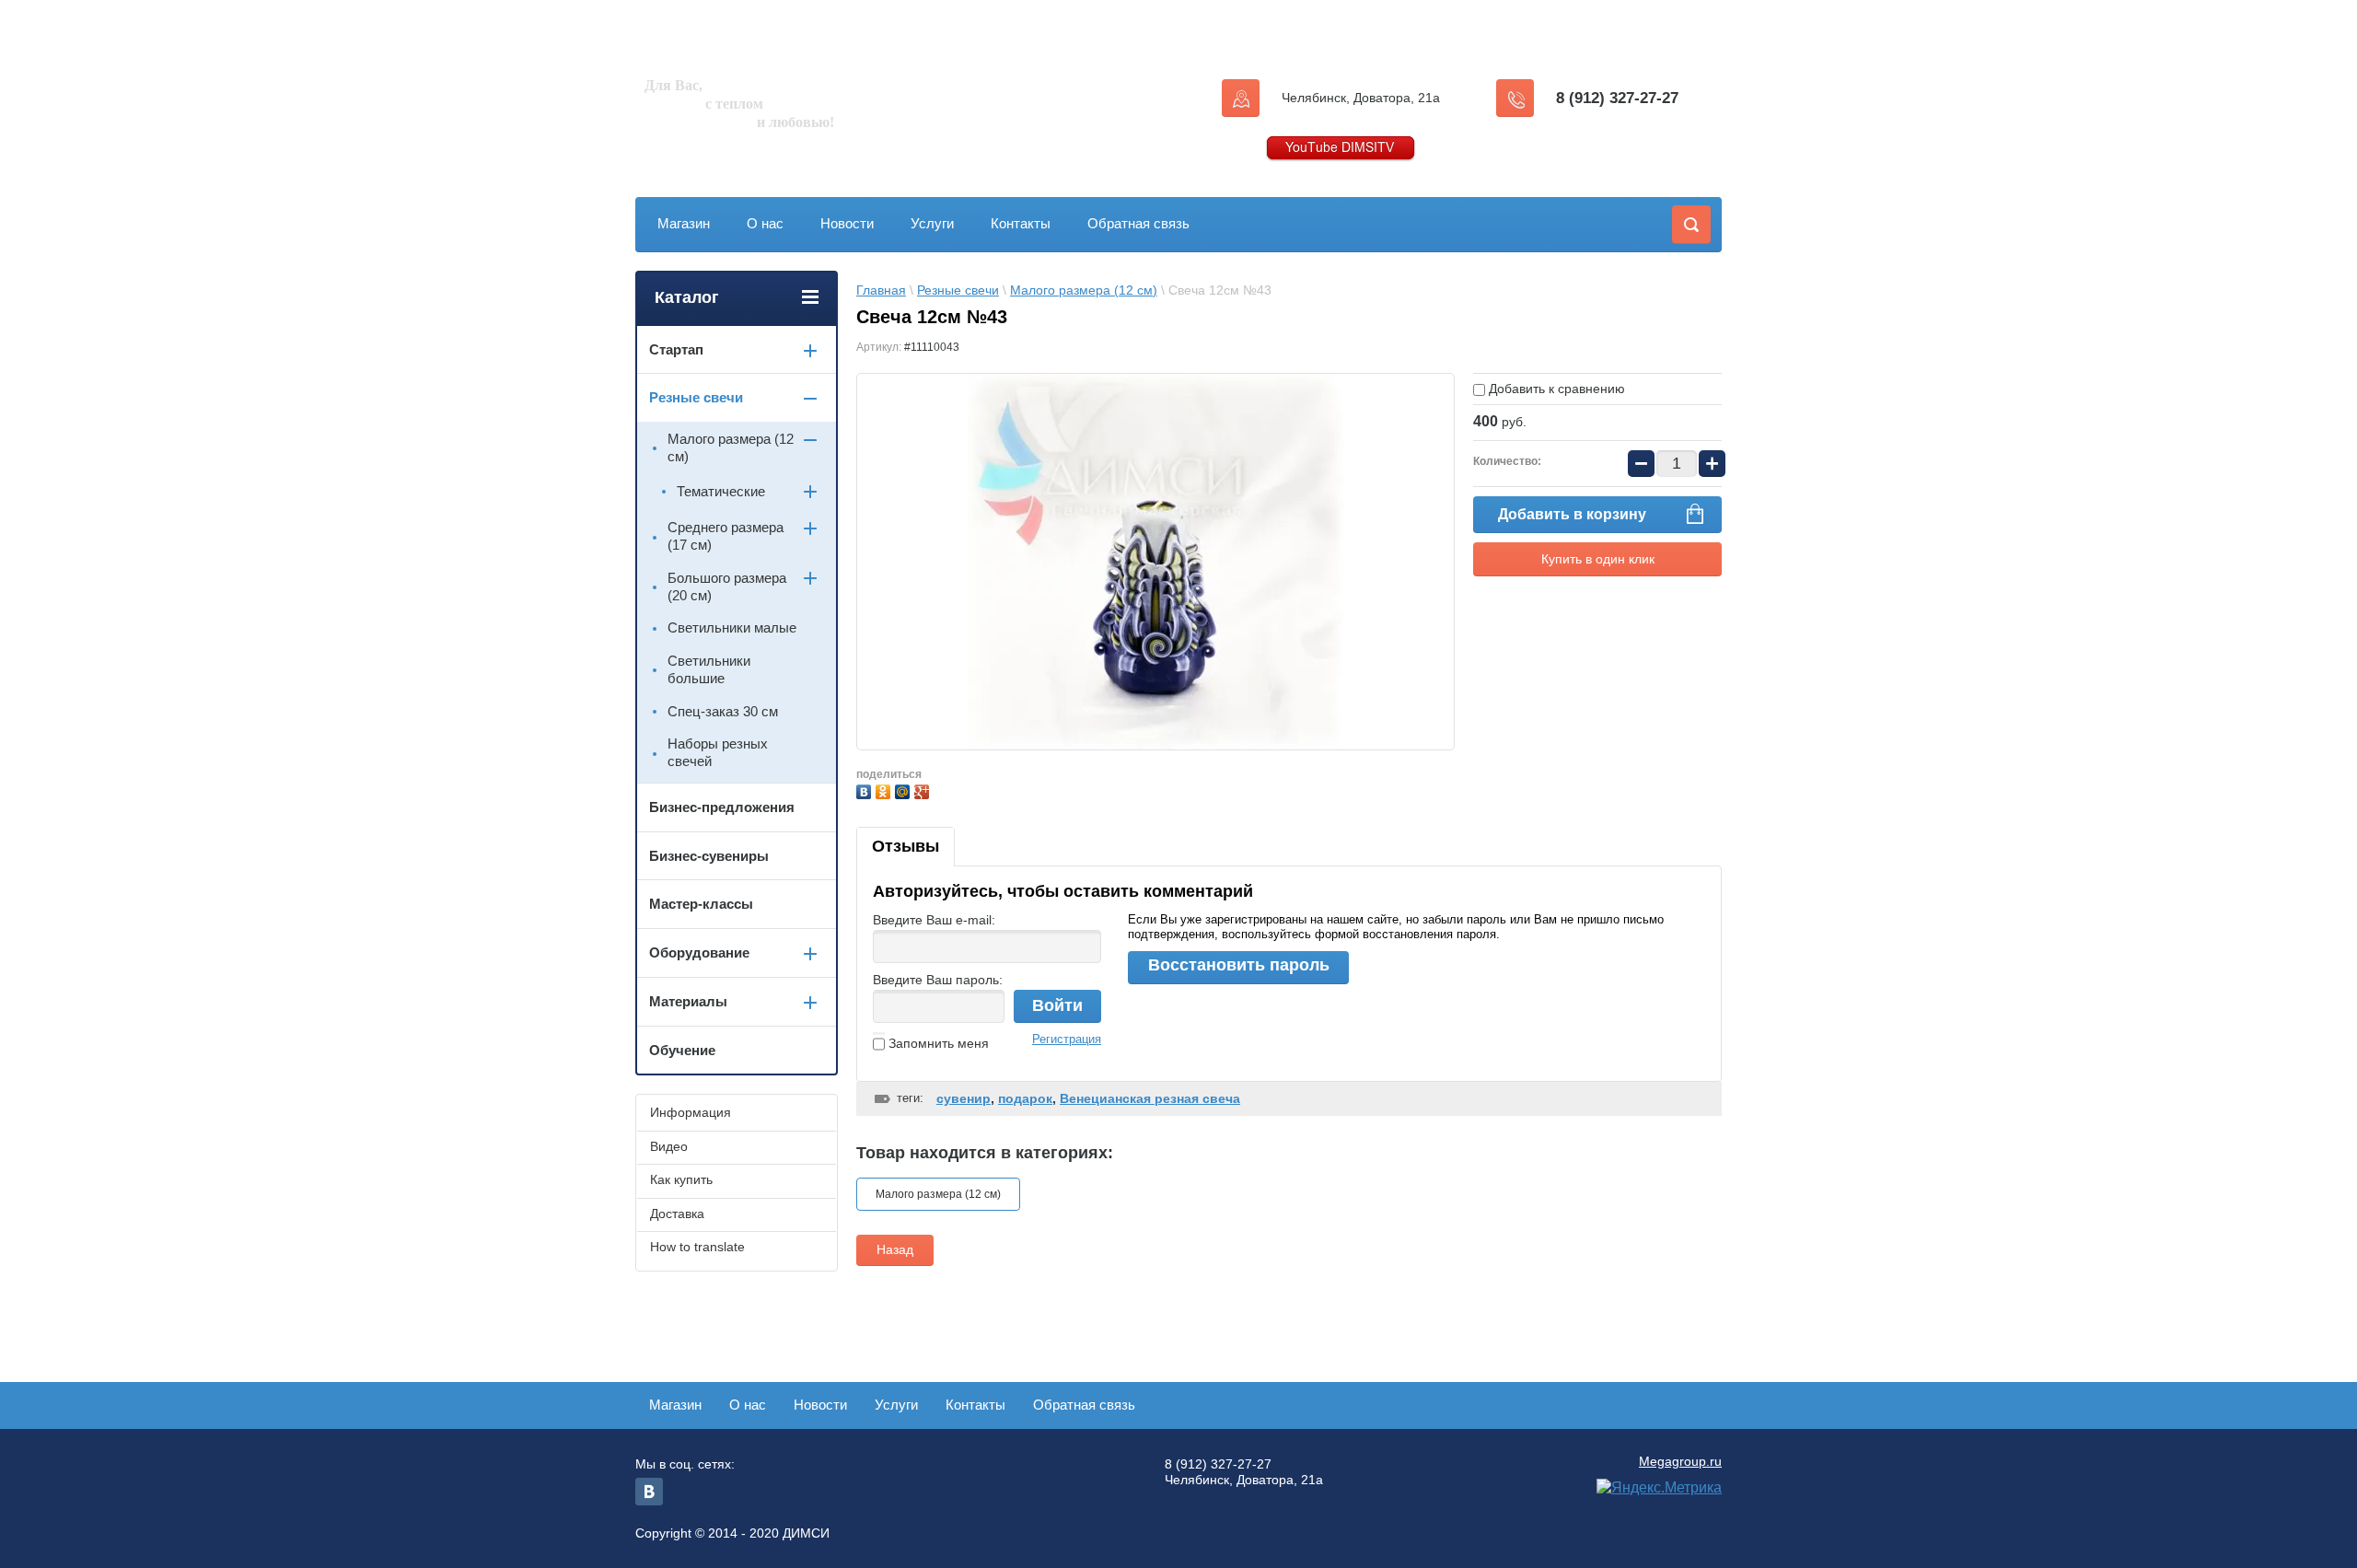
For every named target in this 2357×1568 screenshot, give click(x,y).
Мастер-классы (701, 904)
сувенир (964, 1098)
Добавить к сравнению (1555, 389)
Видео (669, 1146)
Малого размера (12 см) (1084, 290)
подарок (1025, 1098)
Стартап (676, 349)
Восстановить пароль (1239, 965)
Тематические (721, 491)
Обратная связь (1138, 223)
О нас (765, 223)
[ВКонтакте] (866, 790)
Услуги (932, 223)
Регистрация (1067, 1039)
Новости (847, 223)
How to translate (697, 1247)
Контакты (1021, 223)
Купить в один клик (1598, 559)
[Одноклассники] (885, 790)
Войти (1057, 1005)
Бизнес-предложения (722, 807)
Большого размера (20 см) (727, 587)
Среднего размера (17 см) (726, 536)
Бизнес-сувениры (709, 856)
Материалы (688, 1001)
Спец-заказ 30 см (723, 711)
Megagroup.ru (1680, 1461)
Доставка (677, 1214)
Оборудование (699, 952)
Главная (881, 290)
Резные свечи (958, 290)
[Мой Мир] (905, 790)
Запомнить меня (937, 1043)
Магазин (684, 223)
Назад (895, 1249)
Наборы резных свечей (718, 752)
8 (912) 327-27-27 (1617, 98)
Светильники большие (709, 669)
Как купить (681, 1179)
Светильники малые (732, 627)
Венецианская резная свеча (1150, 1098)
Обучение (682, 1050)
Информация (691, 1112)
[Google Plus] (924, 790)
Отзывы (906, 846)
